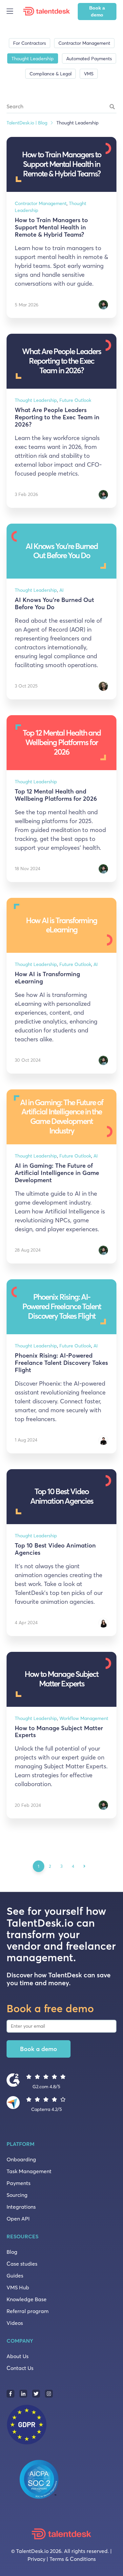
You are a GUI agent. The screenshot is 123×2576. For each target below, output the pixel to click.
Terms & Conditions (73, 2559)
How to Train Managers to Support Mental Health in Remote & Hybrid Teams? (51, 227)
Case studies (22, 2264)
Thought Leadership (36, 400)
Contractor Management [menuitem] (84, 43)
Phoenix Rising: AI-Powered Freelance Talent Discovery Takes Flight (61, 1363)
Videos (15, 2323)
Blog (12, 2252)
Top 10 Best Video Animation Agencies (55, 1549)
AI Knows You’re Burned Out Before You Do (54, 603)
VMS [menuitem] (89, 74)
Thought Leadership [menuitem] (33, 59)
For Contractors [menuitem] (30, 43)
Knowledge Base (27, 2299)
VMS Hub (18, 2287)
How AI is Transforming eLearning (47, 978)
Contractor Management (41, 203)
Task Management (29, 2171)
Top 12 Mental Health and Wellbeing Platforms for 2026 (56, 795)
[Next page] (84, 1866)
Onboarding (21, 2159)
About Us (18, 2356)
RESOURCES (22, 2236)
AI (61, 590)
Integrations (21, 2207)
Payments (19, 2183)
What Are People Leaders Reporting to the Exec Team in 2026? (57, 417)
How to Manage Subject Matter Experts (59, 1732)
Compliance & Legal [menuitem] (51, 74)
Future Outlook (75, 400)
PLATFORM (20, 2144)
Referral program (28, 2311)
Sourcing (17, 2195)
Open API (18, 2219)
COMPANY (20, 2341)
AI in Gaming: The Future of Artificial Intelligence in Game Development (57, 1173)
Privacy (36, 2559)
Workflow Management (84, 1718)
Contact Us (20, 2368)
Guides (15, 2276)
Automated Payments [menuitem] (89, 59)
